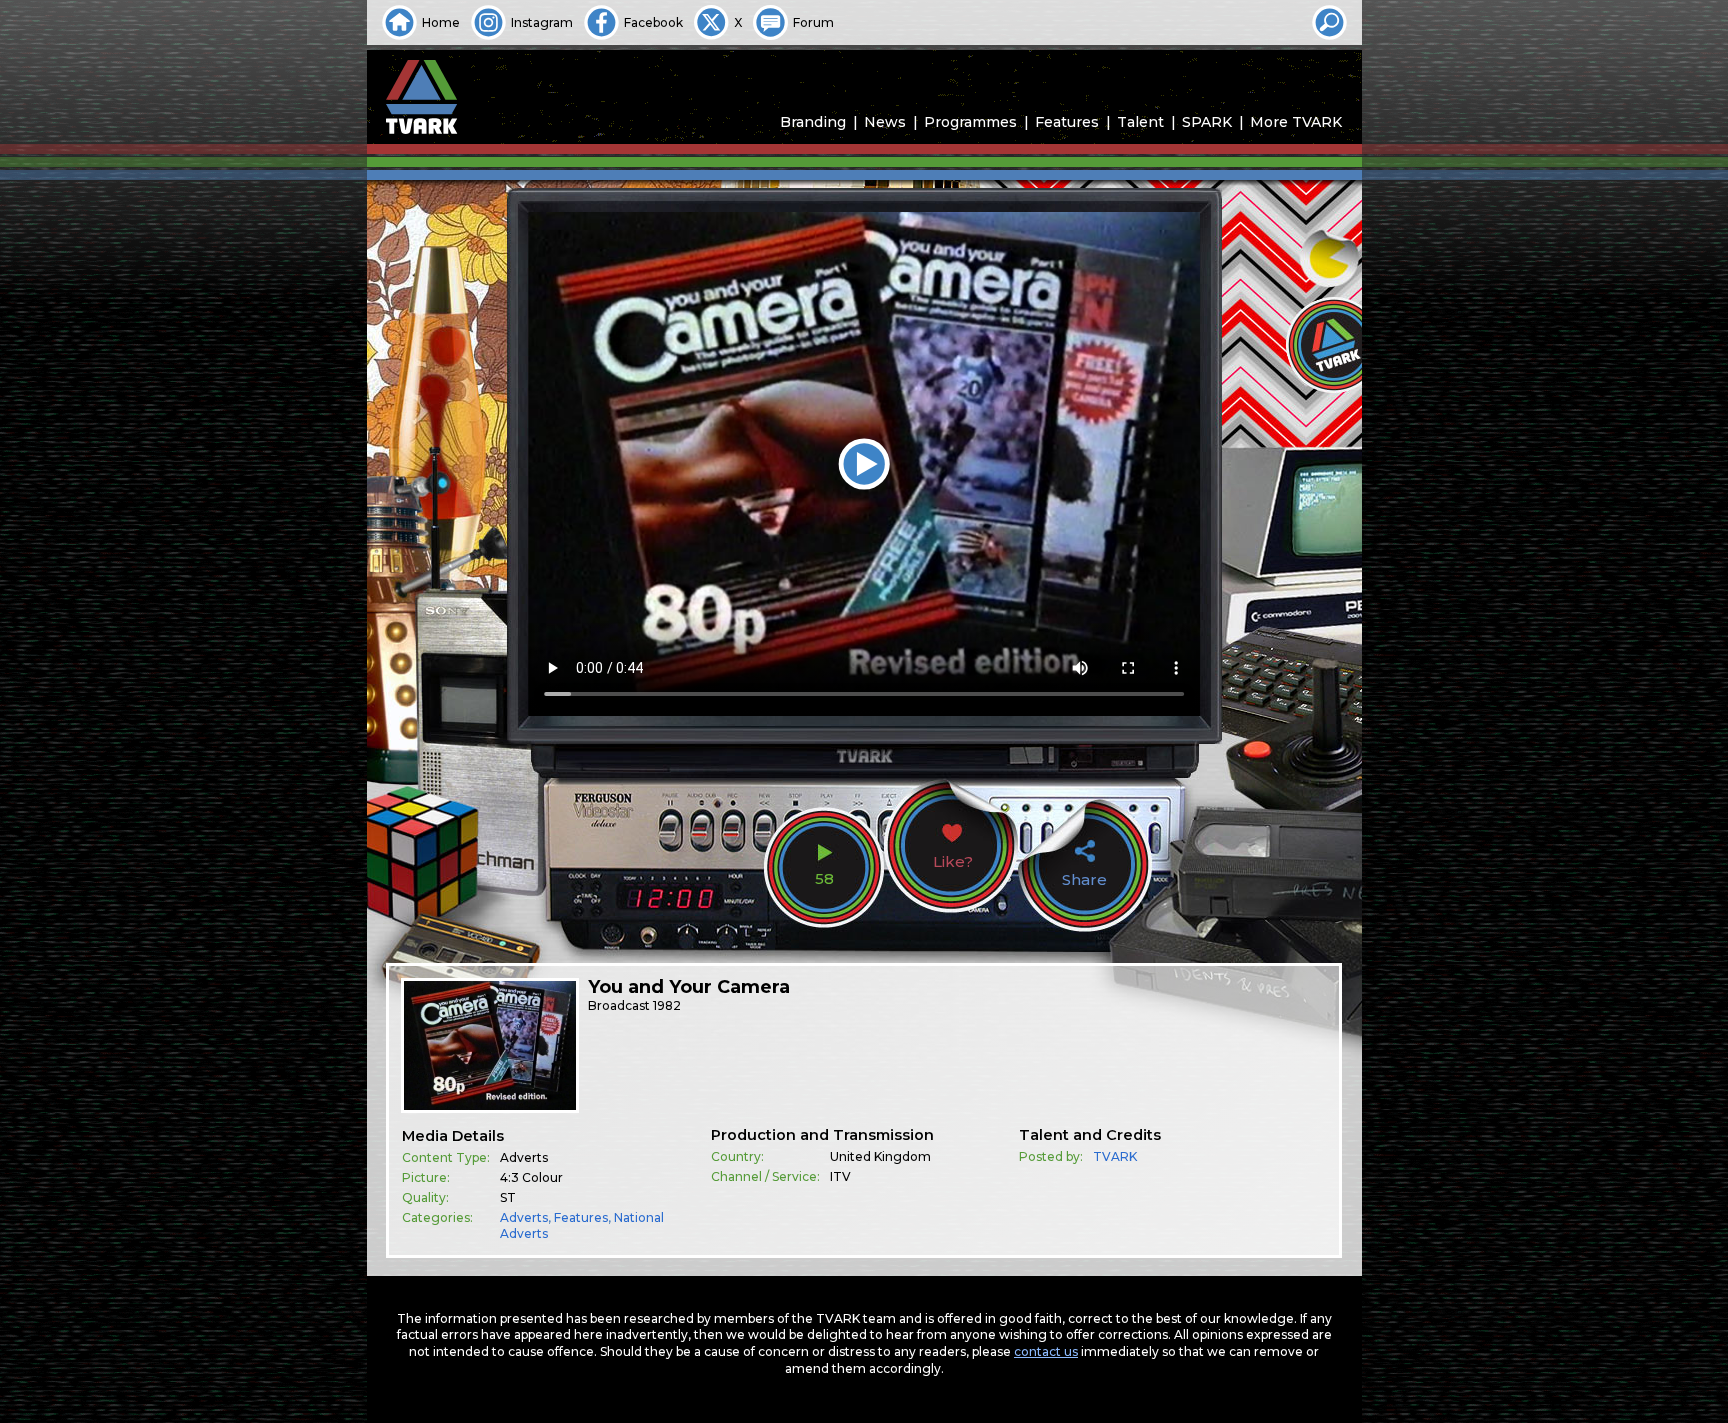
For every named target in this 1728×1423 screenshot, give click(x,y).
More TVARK (1296, 122)
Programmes (970, 122)
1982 (667, 1005)
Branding (813, 122)
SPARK (1207, 122)
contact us (1046, 1351)
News (885, 122)
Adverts (524, 1217)
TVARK (1115, 1156)
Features (1067, 122)
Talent (1140, 122)
